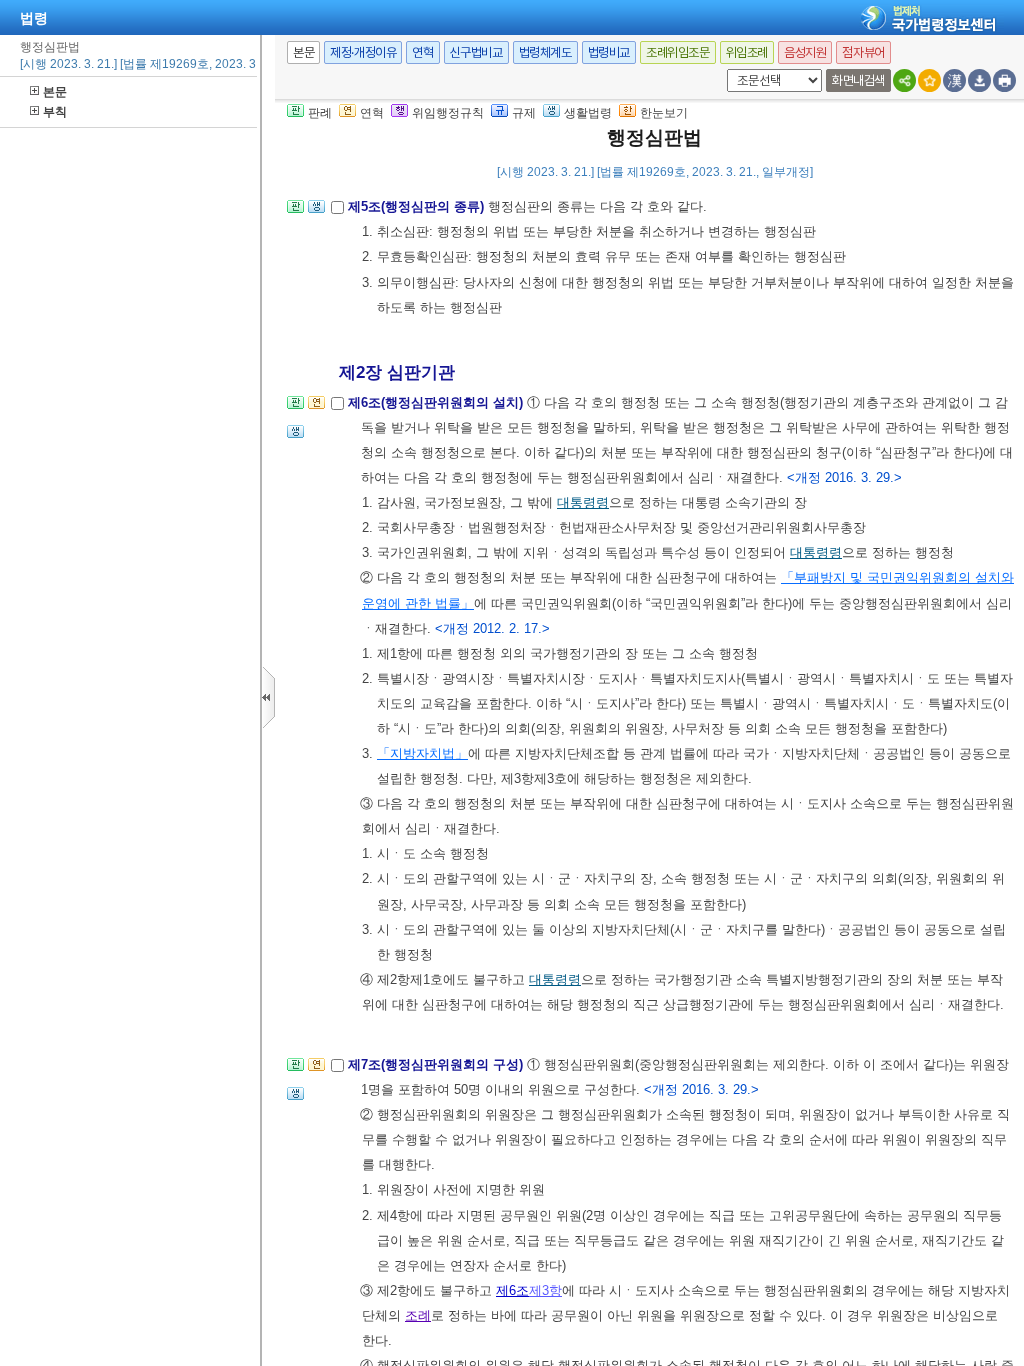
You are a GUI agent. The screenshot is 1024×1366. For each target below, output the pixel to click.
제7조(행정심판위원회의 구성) (437, 1064)
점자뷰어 (863, 52)
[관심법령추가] (929, 80)
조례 (418, 1315)
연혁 (422, 52)
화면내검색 (858, 80)
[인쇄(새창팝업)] (1004, 80)
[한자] (954, 80)
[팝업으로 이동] (316, 212)
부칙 (55, 112)
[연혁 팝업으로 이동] (316, 408)
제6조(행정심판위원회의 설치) (437, 402)
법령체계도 (545, 52)
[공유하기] (904, 80)
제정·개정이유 (363, 52)
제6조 (512, 1290)
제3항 (545, 1290)
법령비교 (609, 52)
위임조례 (747, 52)
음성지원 (805, 52)
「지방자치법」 (422, 753)
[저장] (979, 80)
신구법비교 (476, 52)
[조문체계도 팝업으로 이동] (295, 212)
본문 (55, 92)
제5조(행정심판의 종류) (418, 206)
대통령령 (583, 502)
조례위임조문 (678, 52)
